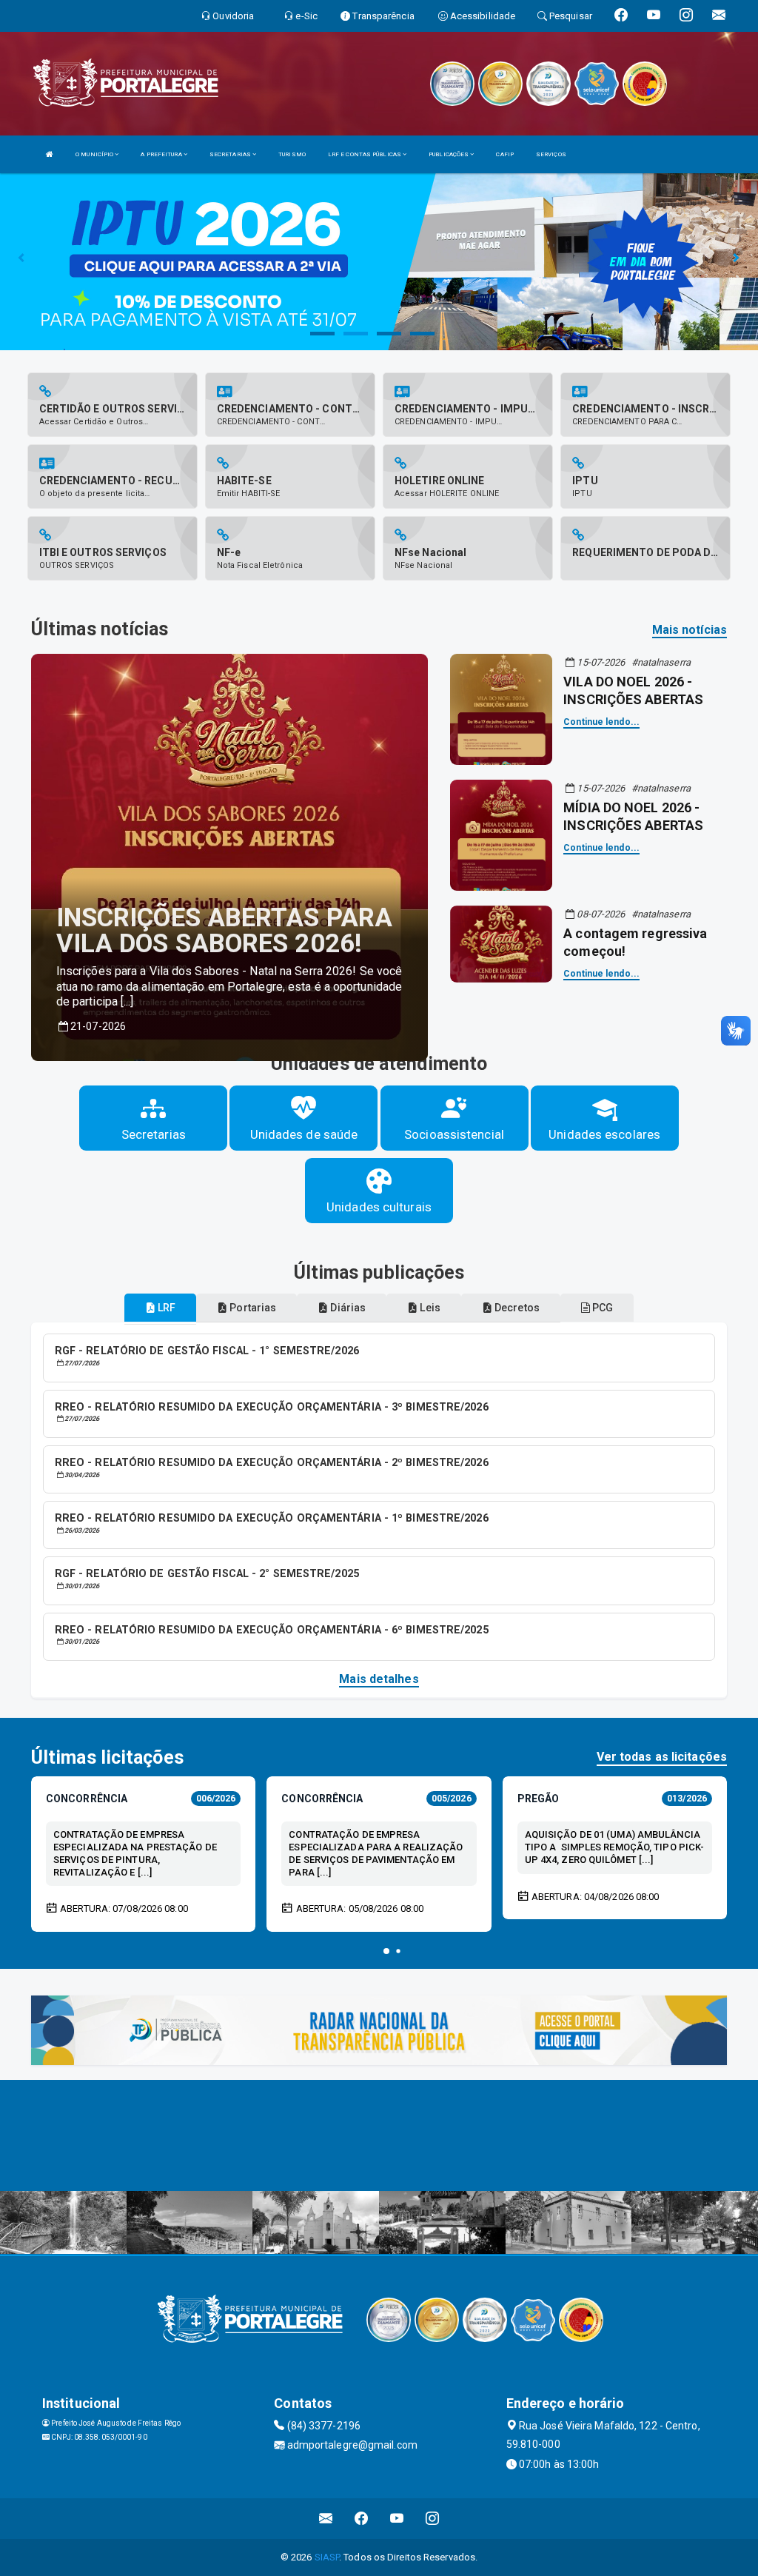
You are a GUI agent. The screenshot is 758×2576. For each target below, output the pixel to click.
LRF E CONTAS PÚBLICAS (365, 154)
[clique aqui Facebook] (362, 2519)
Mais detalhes (379, 1679)
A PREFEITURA (162, 154)
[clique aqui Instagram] (433, 2519)
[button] (386, 1951)
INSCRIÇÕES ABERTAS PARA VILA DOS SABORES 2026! (224, 931)
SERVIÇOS (551, 154)
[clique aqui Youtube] (397, 2519)
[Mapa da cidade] (379, 2135)
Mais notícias (690, 630)
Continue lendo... (601, 722)
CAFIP (505, 154)
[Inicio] (50, 154)
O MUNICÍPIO (95, 154)
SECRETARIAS (231, 154)
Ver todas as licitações (662, 1757)
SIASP (327, 2557)
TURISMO (292, 154)
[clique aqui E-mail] (326, 2519)
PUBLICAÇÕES (449, 154)
